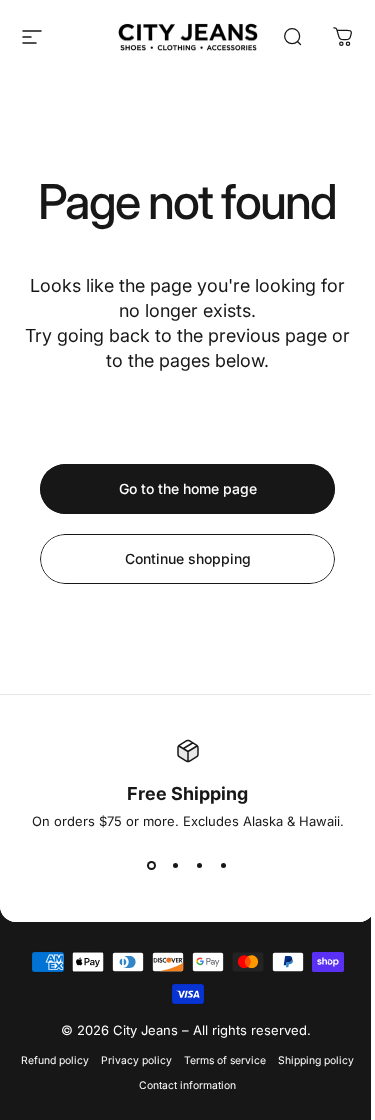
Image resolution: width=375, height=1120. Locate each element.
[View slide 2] (176, 865)
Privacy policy (136, 1060)
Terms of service (225, 1060)
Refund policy (55, 1060)
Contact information (187, 1085)
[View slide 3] (200, 865)
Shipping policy (316, 1060)
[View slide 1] (152, 865)
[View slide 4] (224, 865)
